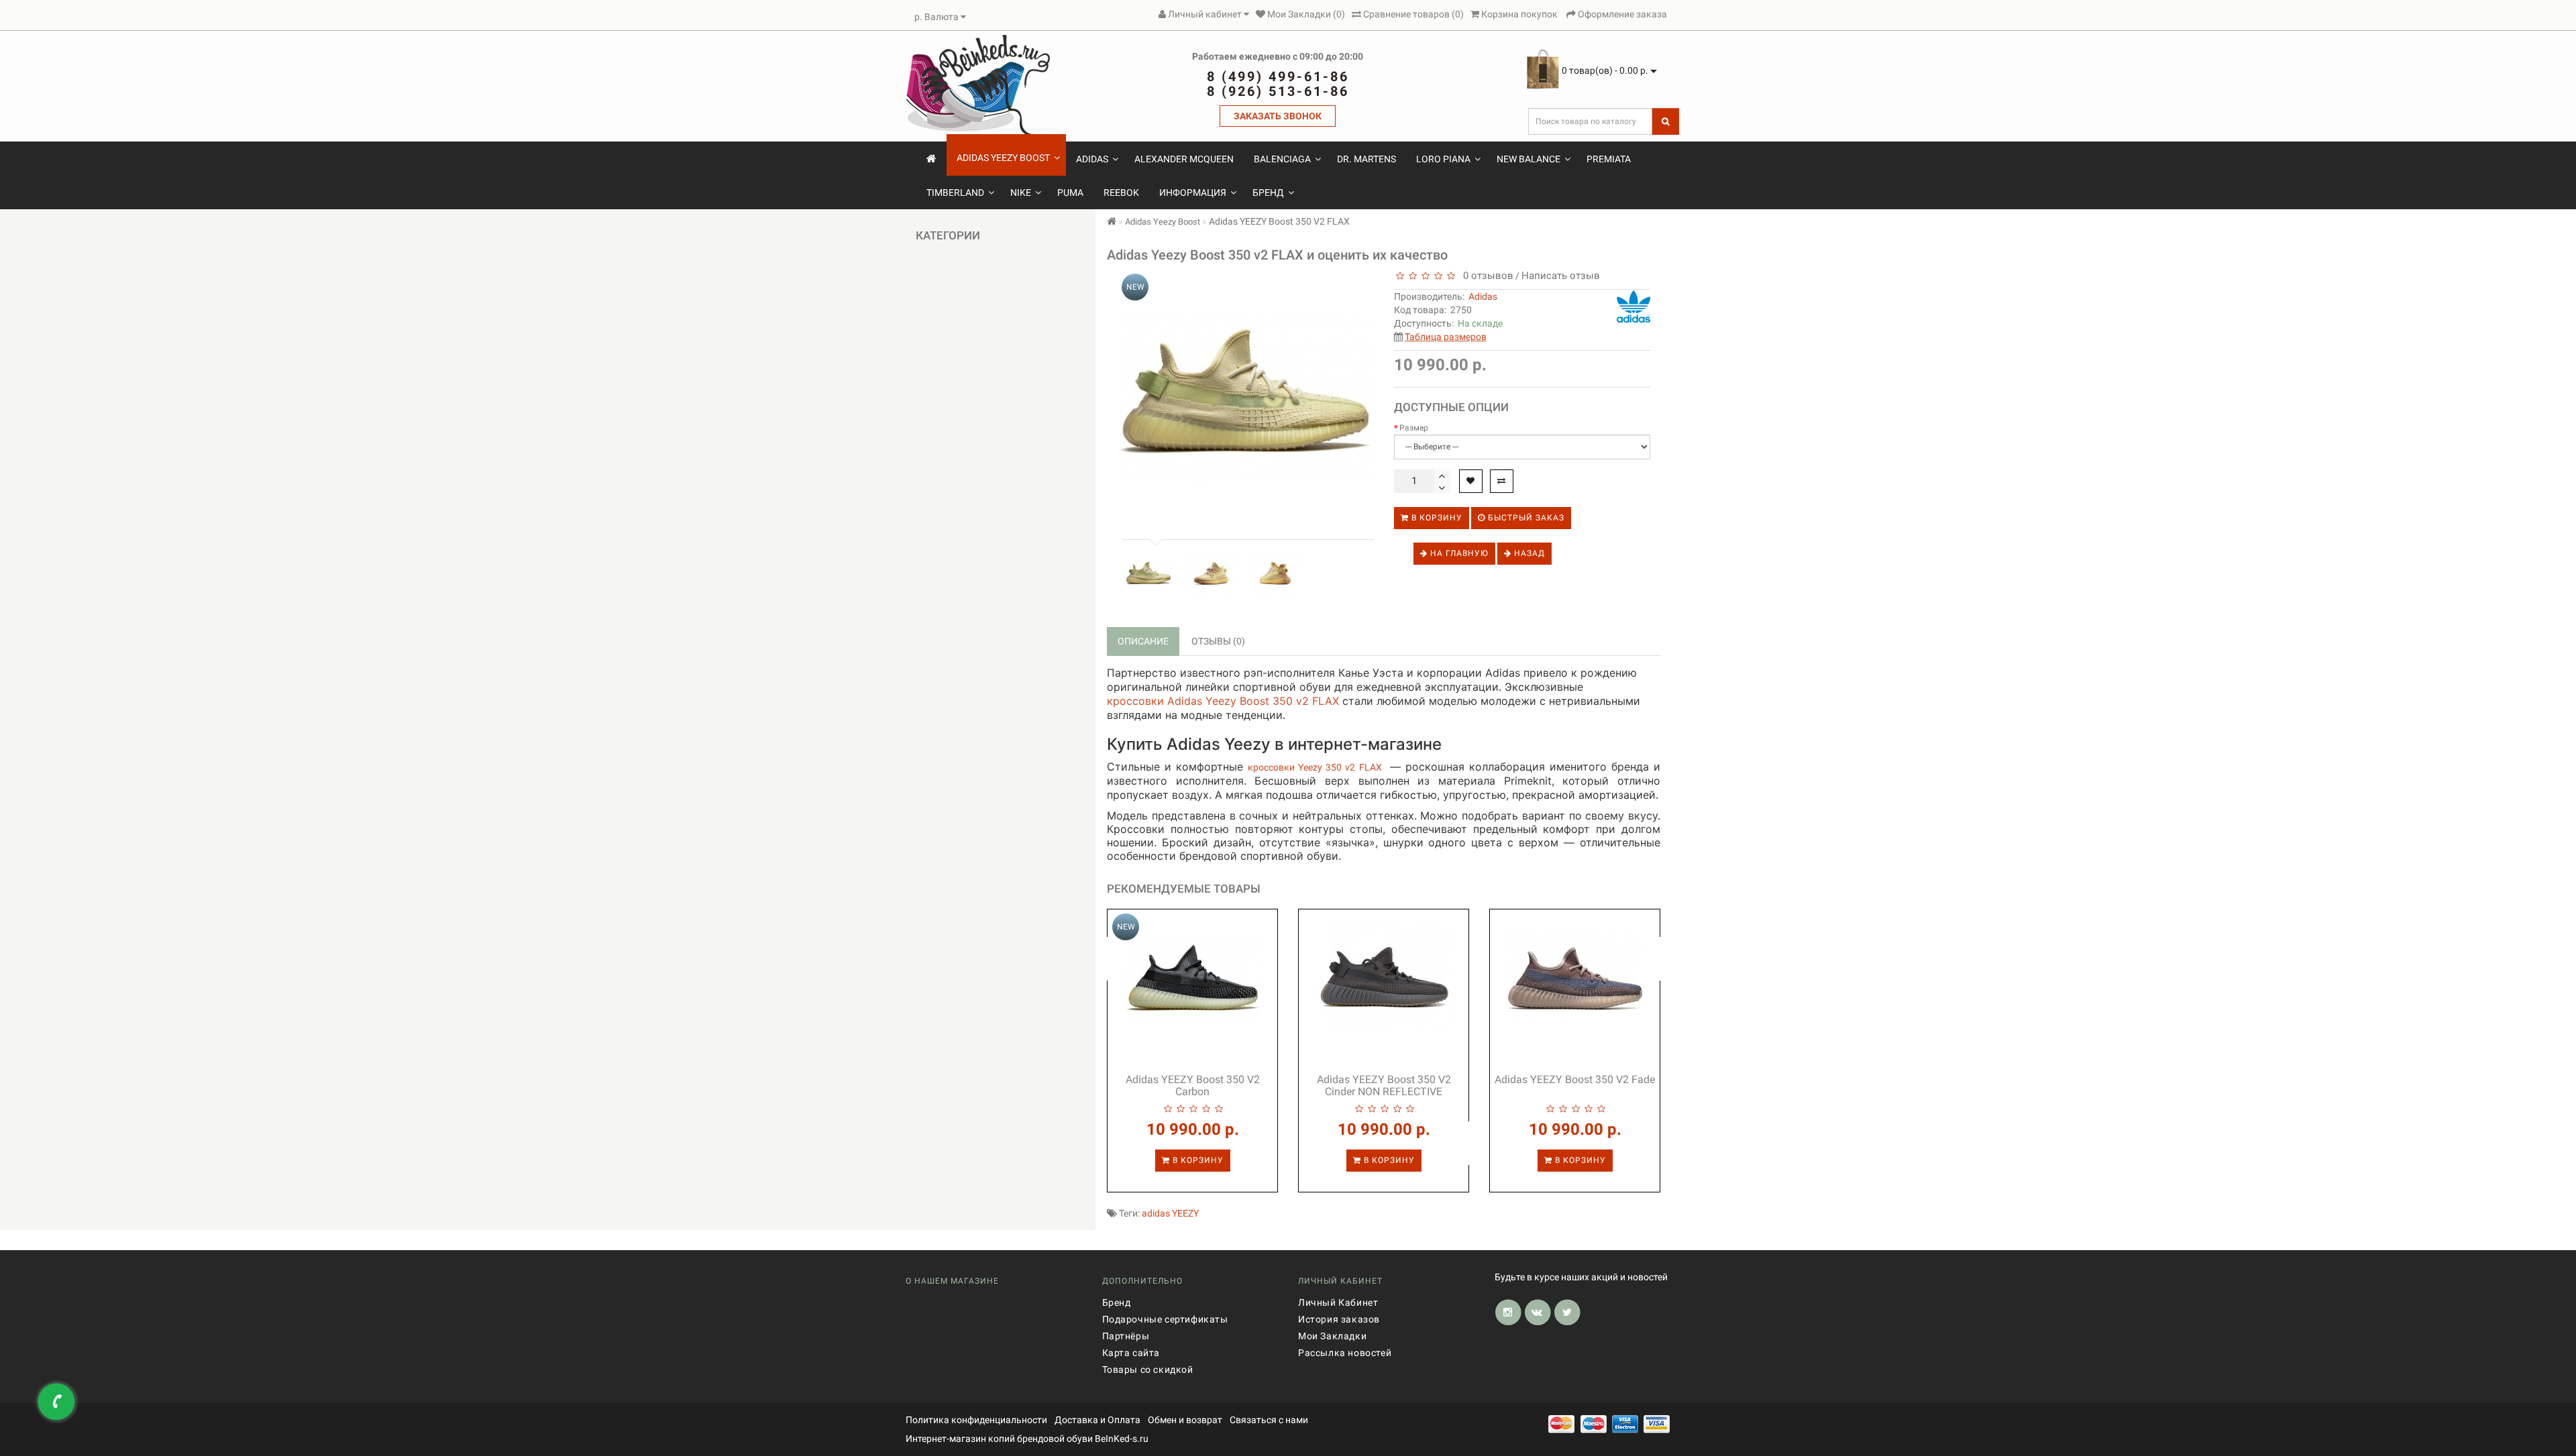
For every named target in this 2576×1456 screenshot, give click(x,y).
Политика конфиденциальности (976, 1420)
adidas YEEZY (1170, 1213)
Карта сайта (1131, 1353)
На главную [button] (1458, 553)
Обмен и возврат (1185, 1420)
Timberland (955, 192)
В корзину (1436, 518)
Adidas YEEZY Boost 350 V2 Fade (1575, 1079)
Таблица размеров (1446, 337)
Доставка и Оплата (1097, 1420)
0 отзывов (1486, 276)
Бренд (1268, 192)
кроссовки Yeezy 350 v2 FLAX (1314, 767)
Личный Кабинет (1338, 1302)
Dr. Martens (1366, 159)
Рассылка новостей (1345, 1353)
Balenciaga (1282, 159)
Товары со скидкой (1148, 1369)
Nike (1021, 192)
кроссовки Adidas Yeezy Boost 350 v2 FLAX (1223, 701)
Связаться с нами (1269, 1420)
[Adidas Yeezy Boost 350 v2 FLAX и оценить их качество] (1148, 574)
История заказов (1339, 1319)
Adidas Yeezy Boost (1003, 158)
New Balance (1528, 159)
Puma (1070, 192)
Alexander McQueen (1184, 159)
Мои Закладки (1332, 1336)
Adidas (1092, 159)
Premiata (1609, 159)
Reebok (1121, 192)
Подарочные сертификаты (1165, 1319)
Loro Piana (1443, 159)
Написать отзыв (1561, 276)
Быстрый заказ (1525, 518)
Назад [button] (1528, 553)
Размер (1414, 428)
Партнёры (1126, 1336)
